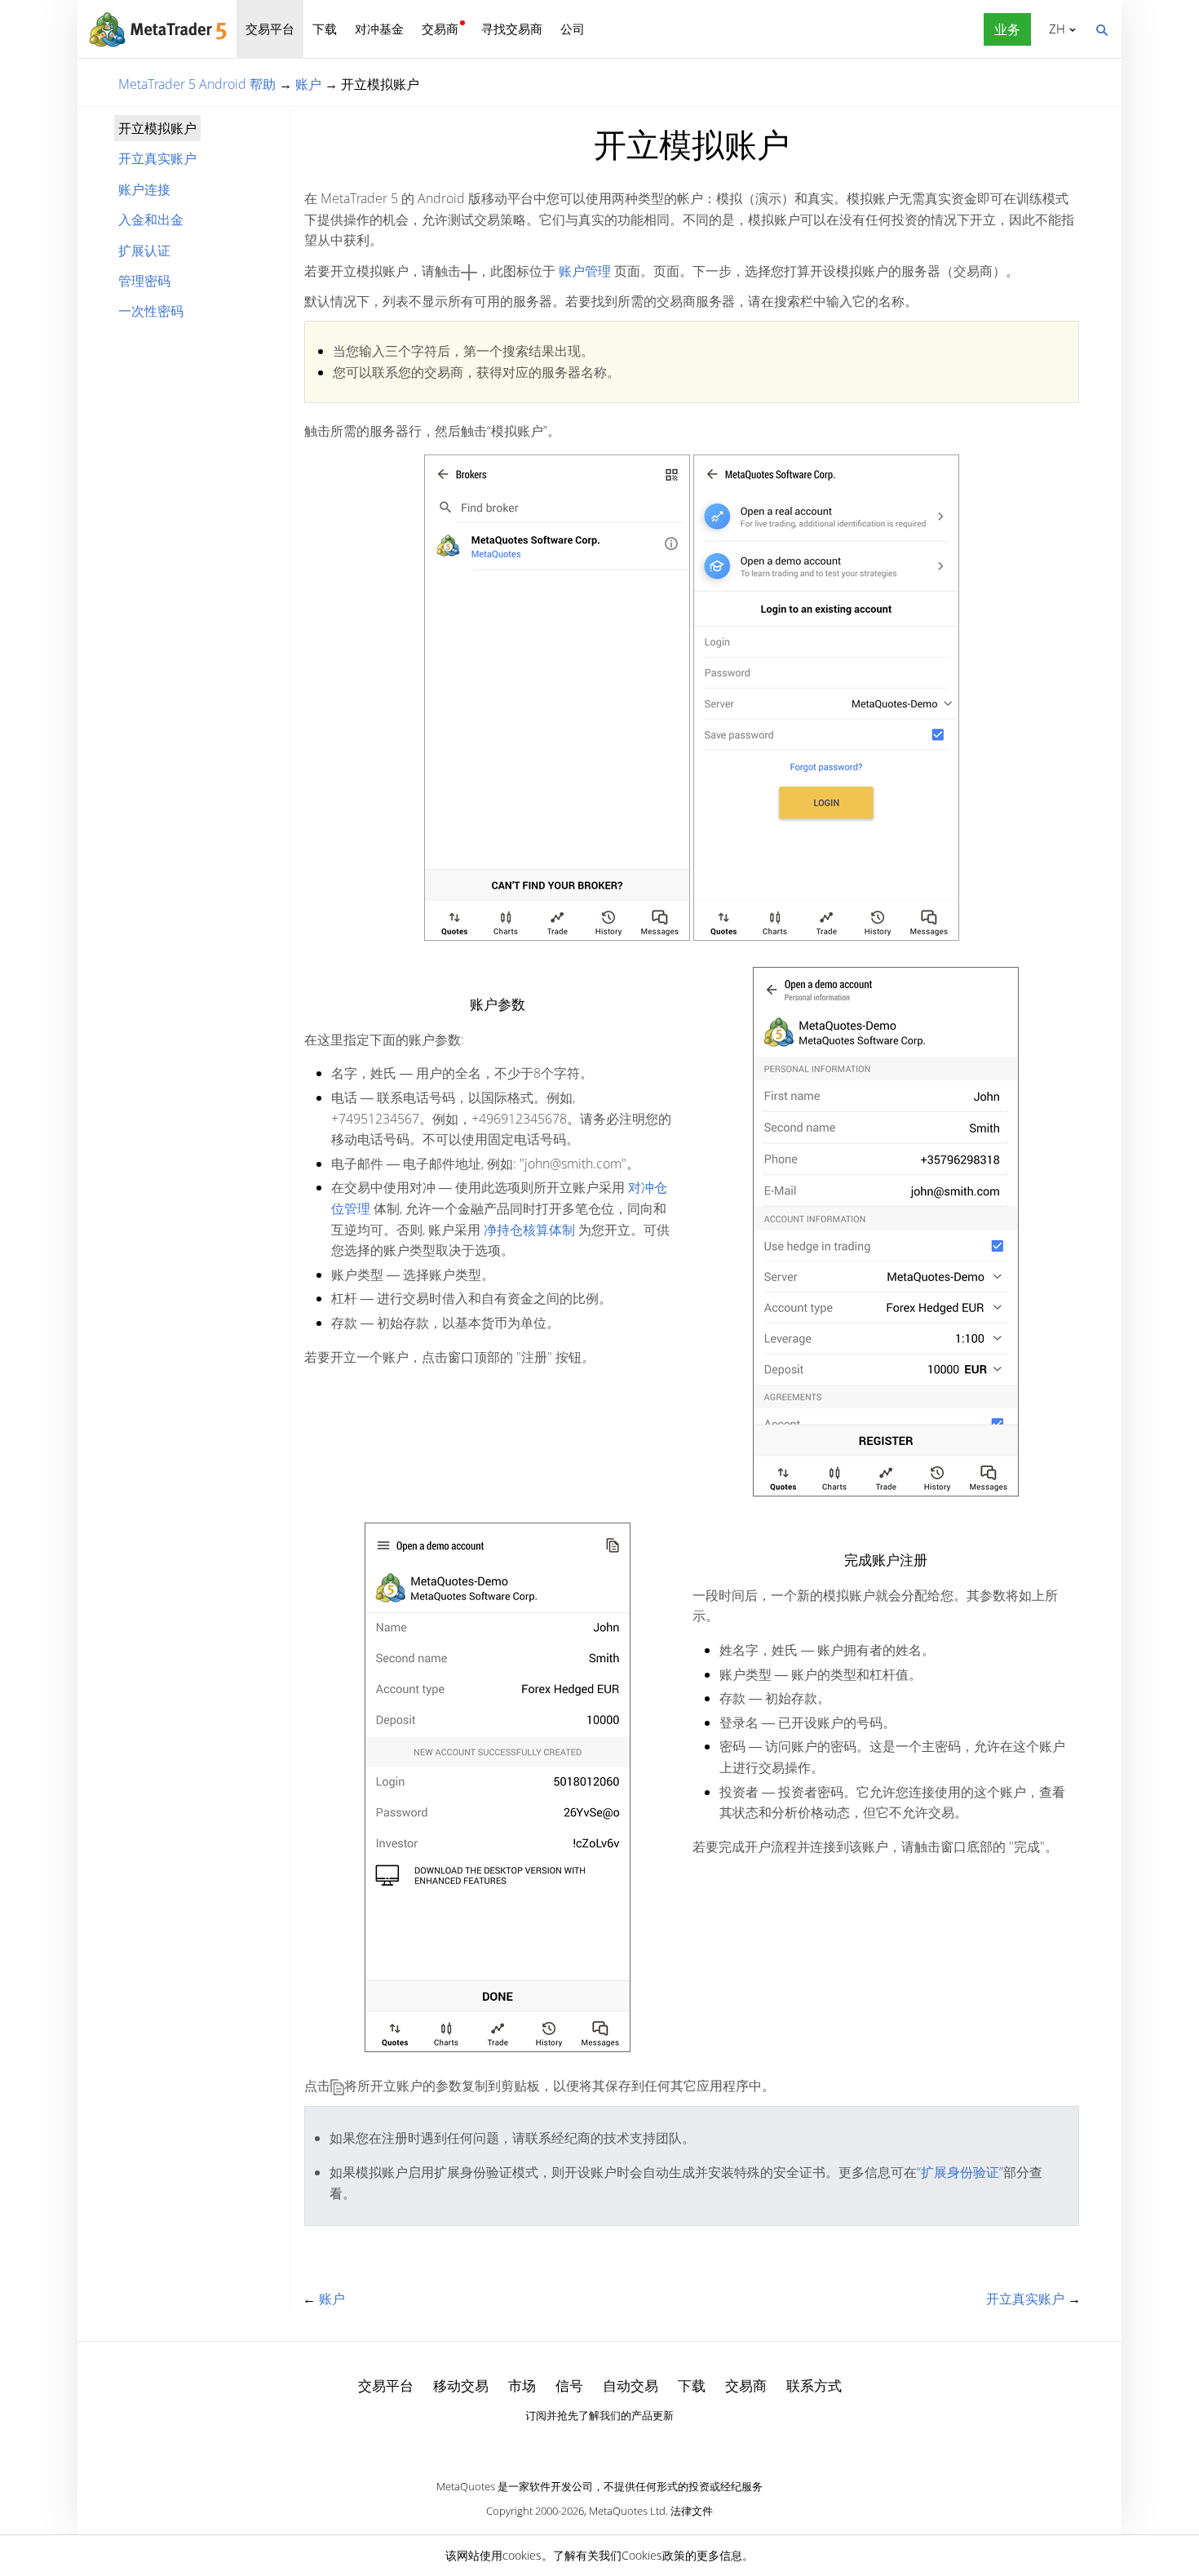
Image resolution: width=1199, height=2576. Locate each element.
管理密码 (144, 281)
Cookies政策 (653, 2555)
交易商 (440, 29)
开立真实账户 (157, 158)
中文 (1054, 29)
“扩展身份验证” (960, 2172)
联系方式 (814, 2385)
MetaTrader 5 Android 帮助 (197, 84)
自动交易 (630, 2385)
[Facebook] (573, 2444)
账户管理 (585, 271)
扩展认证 (144, 251)
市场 (522, 2385)
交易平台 (270, 29)
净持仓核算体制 (529, 1230)
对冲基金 (379, 29)
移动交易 (461, 2385)
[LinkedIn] (599, 2444)
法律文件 (692, 2511)
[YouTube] (626, 2444)
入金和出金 (151, 219)
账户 (308, 84)
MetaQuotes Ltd (627, 2511)
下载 (325, 29)
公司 (573, 29)
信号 (569, 2385)
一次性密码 (151, 311)
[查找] (1101, 29)
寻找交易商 (512, 29)
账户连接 (144, 189)
